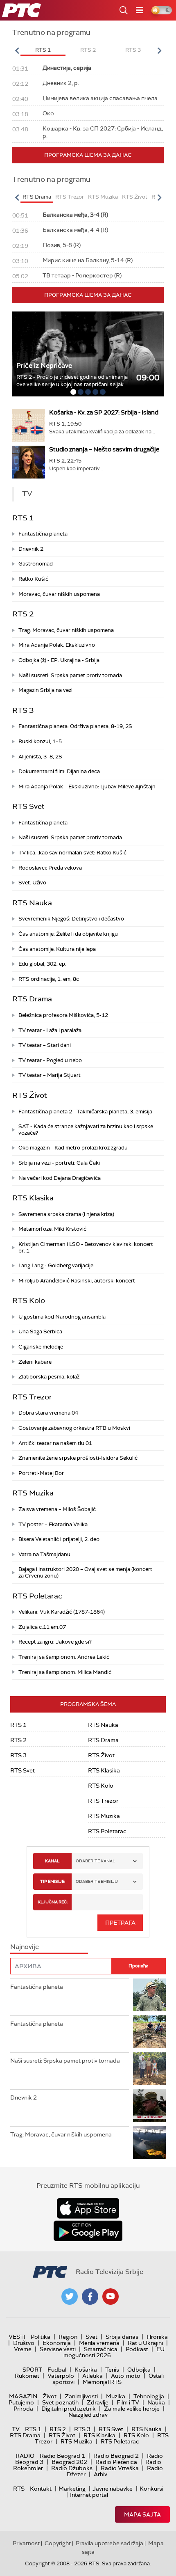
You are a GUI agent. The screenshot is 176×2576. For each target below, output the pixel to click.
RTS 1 (23, 518)
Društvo (24, 2343)
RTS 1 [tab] (43, 50)
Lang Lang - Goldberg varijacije (56, 1265)
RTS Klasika (33, 1198)
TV (16, 2429)
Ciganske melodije (41, 1347)
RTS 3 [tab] (133, 50)
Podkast (137, 2349)
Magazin (23, 2396)
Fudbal (57, 2370)
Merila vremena (99, 2343)
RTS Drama (32, 999)
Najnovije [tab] (25, 1947)
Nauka (156, 2402)
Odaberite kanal (95, 1861)
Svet (91, 2337)
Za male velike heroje (132, 2409)
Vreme (23, 2349)
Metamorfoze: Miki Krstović (52, 1229)
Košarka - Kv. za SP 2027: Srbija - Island (104, 412)
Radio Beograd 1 (62, 2456)
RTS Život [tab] (135, 197)
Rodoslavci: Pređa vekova (50, 868)
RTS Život (30, 1095)
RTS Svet (28, 806)
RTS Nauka (32, 903)
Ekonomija (57, 2343)
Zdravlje (98, 2402)
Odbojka (139, 2370)
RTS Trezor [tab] (70, 197)
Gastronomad (36, 564)
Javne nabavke (113, 2489)
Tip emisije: (53, 1881)
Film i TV (128, 2402)
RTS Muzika (33, 1493)
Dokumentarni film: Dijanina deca (59, 771)
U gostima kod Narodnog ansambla (62, 1317)
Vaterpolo (61, 2376)
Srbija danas (122, 2337)
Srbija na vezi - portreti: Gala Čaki (59, 1163)
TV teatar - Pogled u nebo (50, 1060)
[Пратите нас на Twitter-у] (70, 2297)
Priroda (23, 2409)
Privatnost (26, 2543)
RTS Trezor (32, 1397)
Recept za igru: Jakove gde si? (55, 1642)
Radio (25, 2456)
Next (159, 50)
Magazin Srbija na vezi (45, 690)
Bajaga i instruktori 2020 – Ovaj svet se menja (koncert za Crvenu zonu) (85, 1572)
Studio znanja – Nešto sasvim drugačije (104, 449)
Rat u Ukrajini (145, 2343)
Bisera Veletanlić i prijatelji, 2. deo (59, 1539)
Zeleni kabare (35, 1362)
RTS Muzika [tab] (103, 197)
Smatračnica (101, 2349)
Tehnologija (149, 2396)
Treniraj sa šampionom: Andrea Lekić (64, 1657)
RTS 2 (23, 614)
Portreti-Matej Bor (41, 1473)
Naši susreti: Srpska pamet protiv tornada (70, 675)
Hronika (157, 2337)
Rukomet (27, 2376)
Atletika (93, 2376)
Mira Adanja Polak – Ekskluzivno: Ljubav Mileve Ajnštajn (87, 787)
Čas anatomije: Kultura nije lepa (57, 949)
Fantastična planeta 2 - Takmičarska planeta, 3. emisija (85, 1112)
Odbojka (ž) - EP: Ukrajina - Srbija (59, 660)
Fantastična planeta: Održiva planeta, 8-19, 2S (75, 726)
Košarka (86, 2370)
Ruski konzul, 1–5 (40, 741)
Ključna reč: (53, 1902)
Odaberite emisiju (97, 1881)
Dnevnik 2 (31, 549)
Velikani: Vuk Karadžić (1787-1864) (62, 1612)
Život (50, 2396)
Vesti (17, 2337)
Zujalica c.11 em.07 (42, 1627)
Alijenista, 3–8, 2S (40, 757)
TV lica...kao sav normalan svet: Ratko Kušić (72, 853)
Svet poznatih (60, 2402)
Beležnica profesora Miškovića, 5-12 (63, 1015)
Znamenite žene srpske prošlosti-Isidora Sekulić (78, 1458)
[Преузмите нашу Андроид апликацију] (88, 2231)
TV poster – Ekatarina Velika (53, 1524)
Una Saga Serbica (40, 1332)
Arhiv (100, 2474)
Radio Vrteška (120, 2468)
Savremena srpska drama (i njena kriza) (66, 1214)
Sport (32, 2370)
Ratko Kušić (33, 579)
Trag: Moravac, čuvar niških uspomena (66, 630)
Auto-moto (126, 2376)
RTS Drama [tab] (37, 197)
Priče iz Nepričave (44, 365)
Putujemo (21, 2402)
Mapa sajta (142, 2514)
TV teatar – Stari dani (45, 1045)
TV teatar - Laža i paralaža (50, 1030)
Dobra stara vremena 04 (48, 1413)
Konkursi (151, 2489)
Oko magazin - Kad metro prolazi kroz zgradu (73, 1148)
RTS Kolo (29, 1301)
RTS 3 (23, 710)
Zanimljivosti (81, 2396)
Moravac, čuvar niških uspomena (59, 594)
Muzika (116, 2396)
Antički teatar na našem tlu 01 (55, 1443)
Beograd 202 (69, 2462)
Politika (41, 2337)
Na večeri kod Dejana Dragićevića (60, 1178)
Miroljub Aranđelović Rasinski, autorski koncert (77, 1281)
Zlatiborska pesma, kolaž (49, 1377)
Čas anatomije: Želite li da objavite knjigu (68, 934)
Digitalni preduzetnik (69, 2409)
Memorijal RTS (102, 2382)
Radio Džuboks (72, 2468)
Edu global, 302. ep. (42, 964)
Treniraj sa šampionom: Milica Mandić (65, 1672)
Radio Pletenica (116, 2462)
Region (68, 2337)
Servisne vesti (58, 2349)
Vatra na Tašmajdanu (44, 1554)
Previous (17, 50)
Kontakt (41, 2489)
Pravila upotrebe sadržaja (109, 2543)
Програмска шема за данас (88, 155)
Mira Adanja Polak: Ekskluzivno (57, 645)
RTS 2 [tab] (88, 50)
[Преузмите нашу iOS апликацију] (88, 2208)
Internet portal (89, 2495)
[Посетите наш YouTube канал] (111, 2297)
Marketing (72, 2489)
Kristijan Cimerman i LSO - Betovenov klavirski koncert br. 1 (86, 1247)
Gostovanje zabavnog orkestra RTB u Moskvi (74, 1428)
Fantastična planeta (43, 534)
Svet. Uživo (32, 883)
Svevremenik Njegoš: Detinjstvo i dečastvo (71, 919)
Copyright (58, 2543)
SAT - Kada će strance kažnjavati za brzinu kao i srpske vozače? (86, 1130)
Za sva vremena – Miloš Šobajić (57, 1509)
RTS (19, 2489)
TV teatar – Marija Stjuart (50, 1075)
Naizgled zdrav (88, 2415)
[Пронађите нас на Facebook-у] (90, 2297)
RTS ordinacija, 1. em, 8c (49, 979)
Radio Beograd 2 (116, 2456)
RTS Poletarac (37, 1596)
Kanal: (53, 1861)
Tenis (112, 2370)
